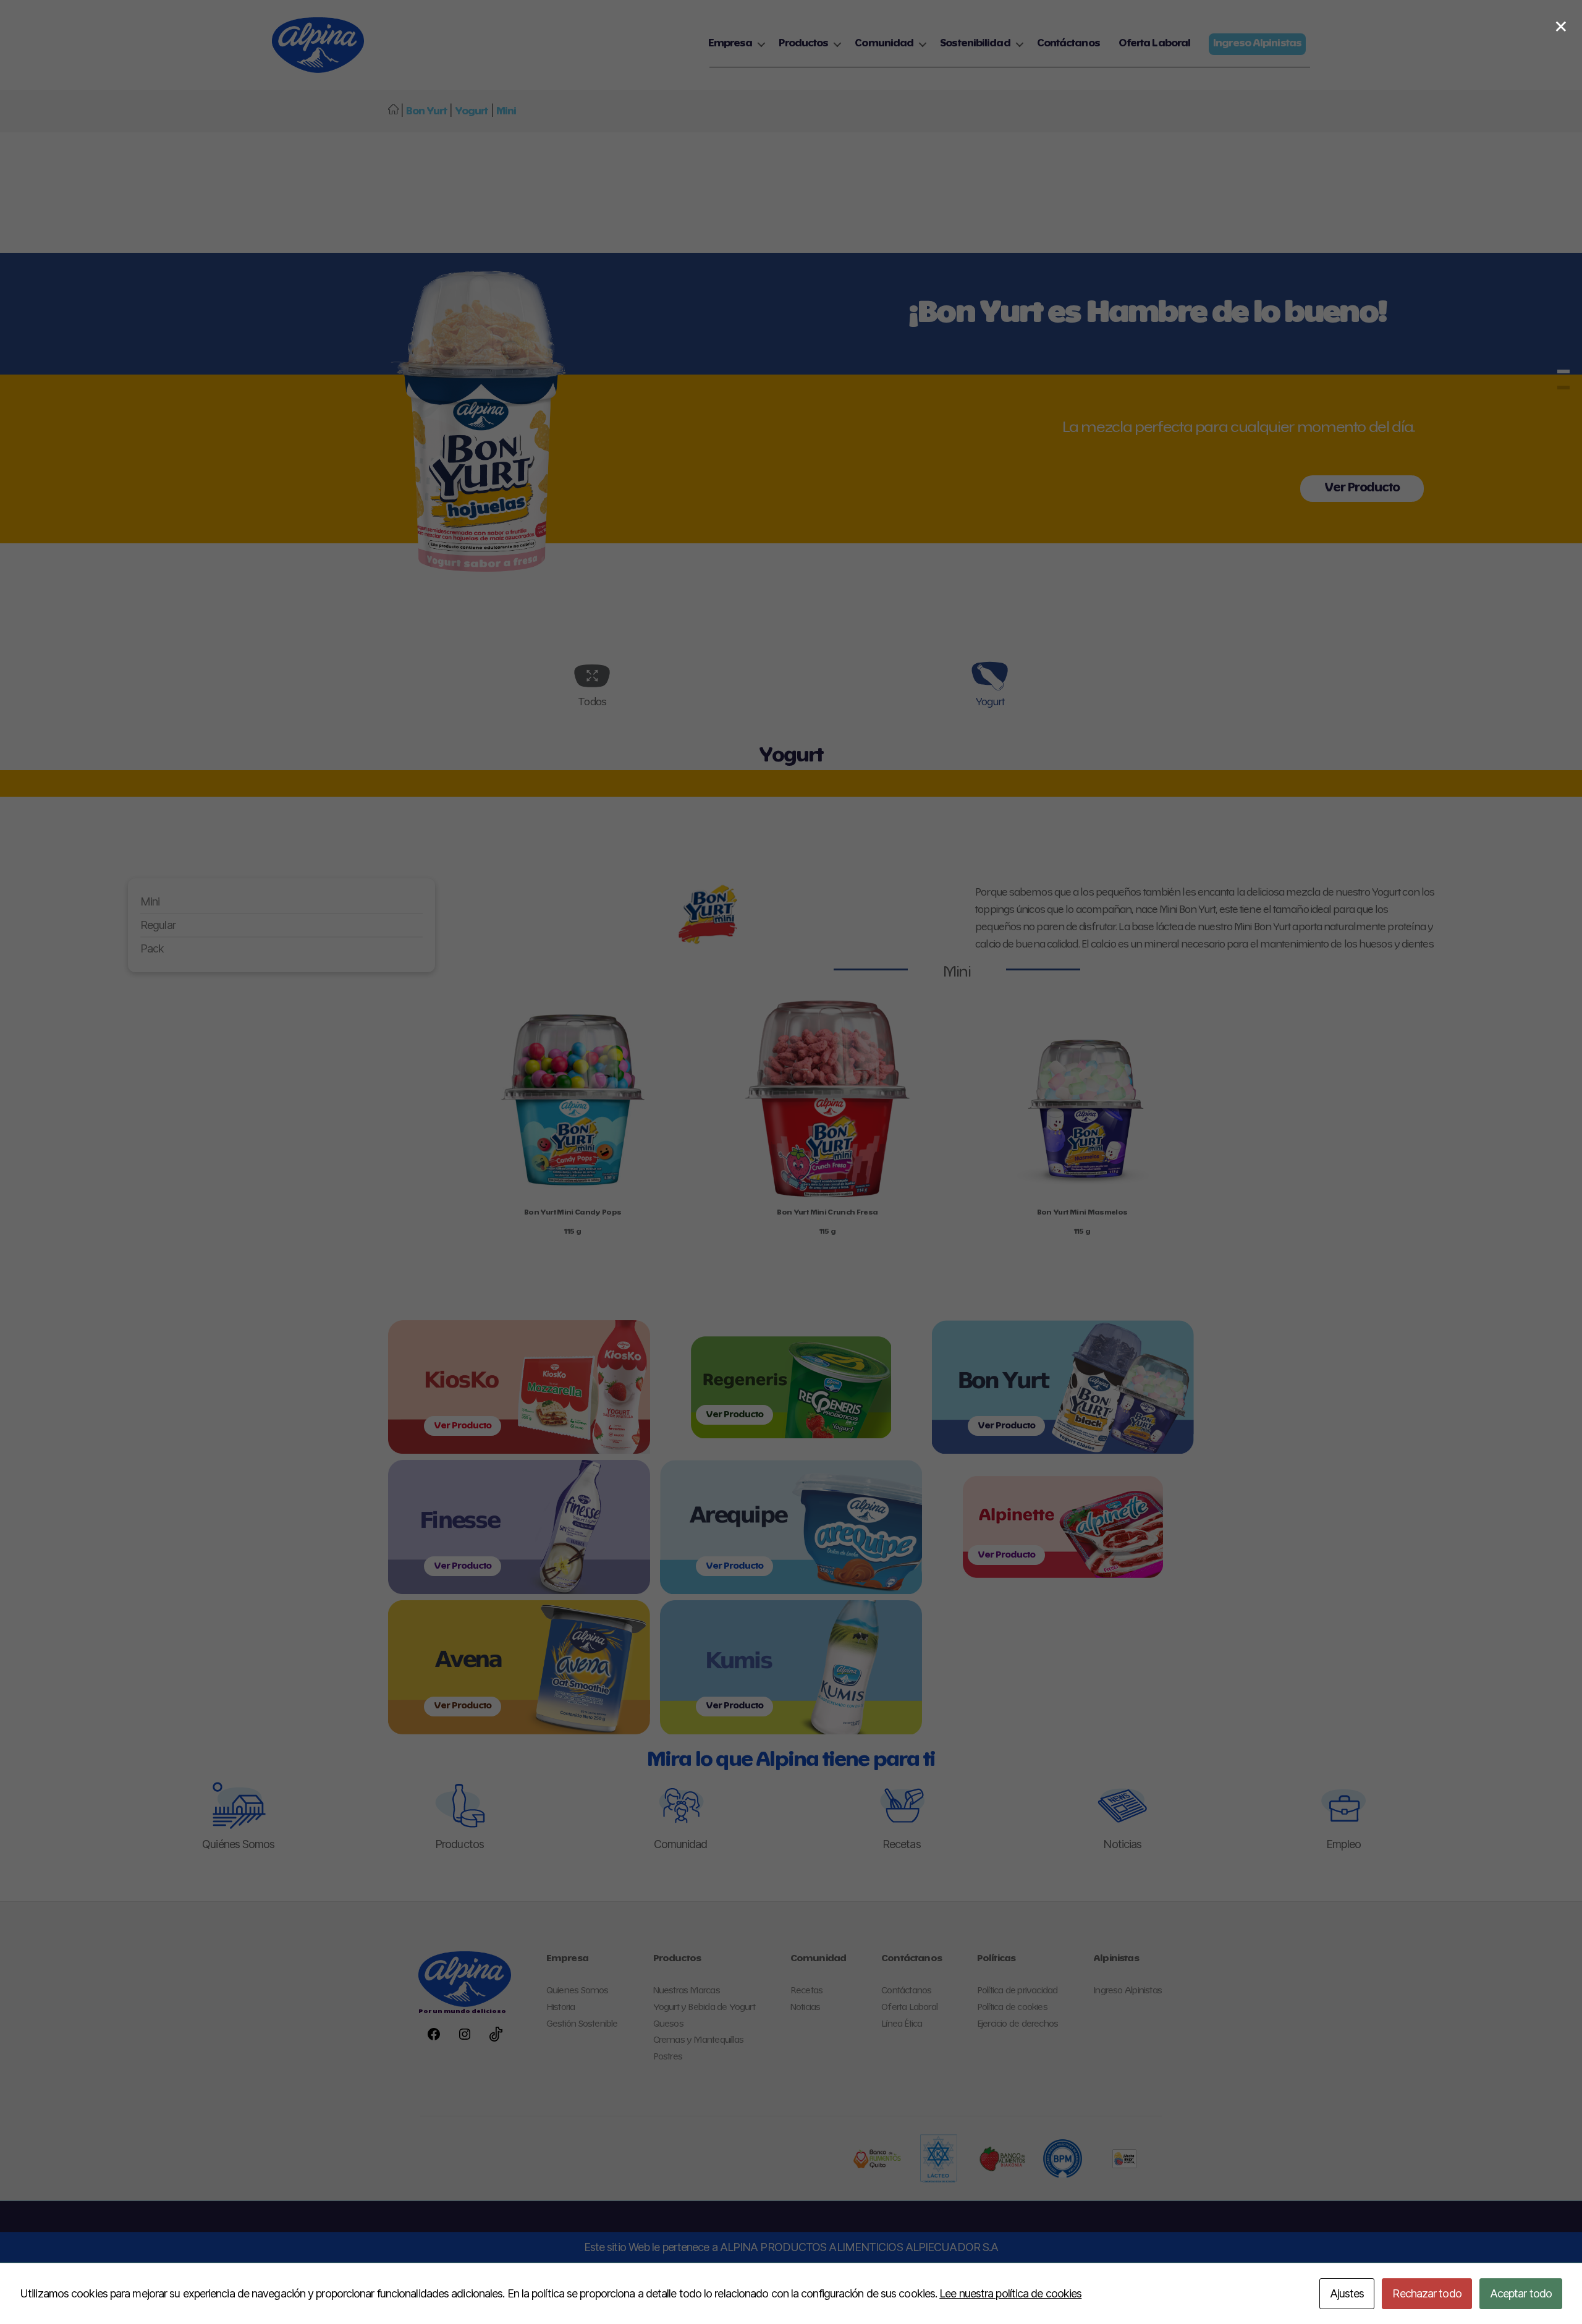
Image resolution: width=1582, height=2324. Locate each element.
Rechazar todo (1427, 2293)
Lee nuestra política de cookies (1010, 2293)
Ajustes (1347, 2293)
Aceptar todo (1521, 2293)
